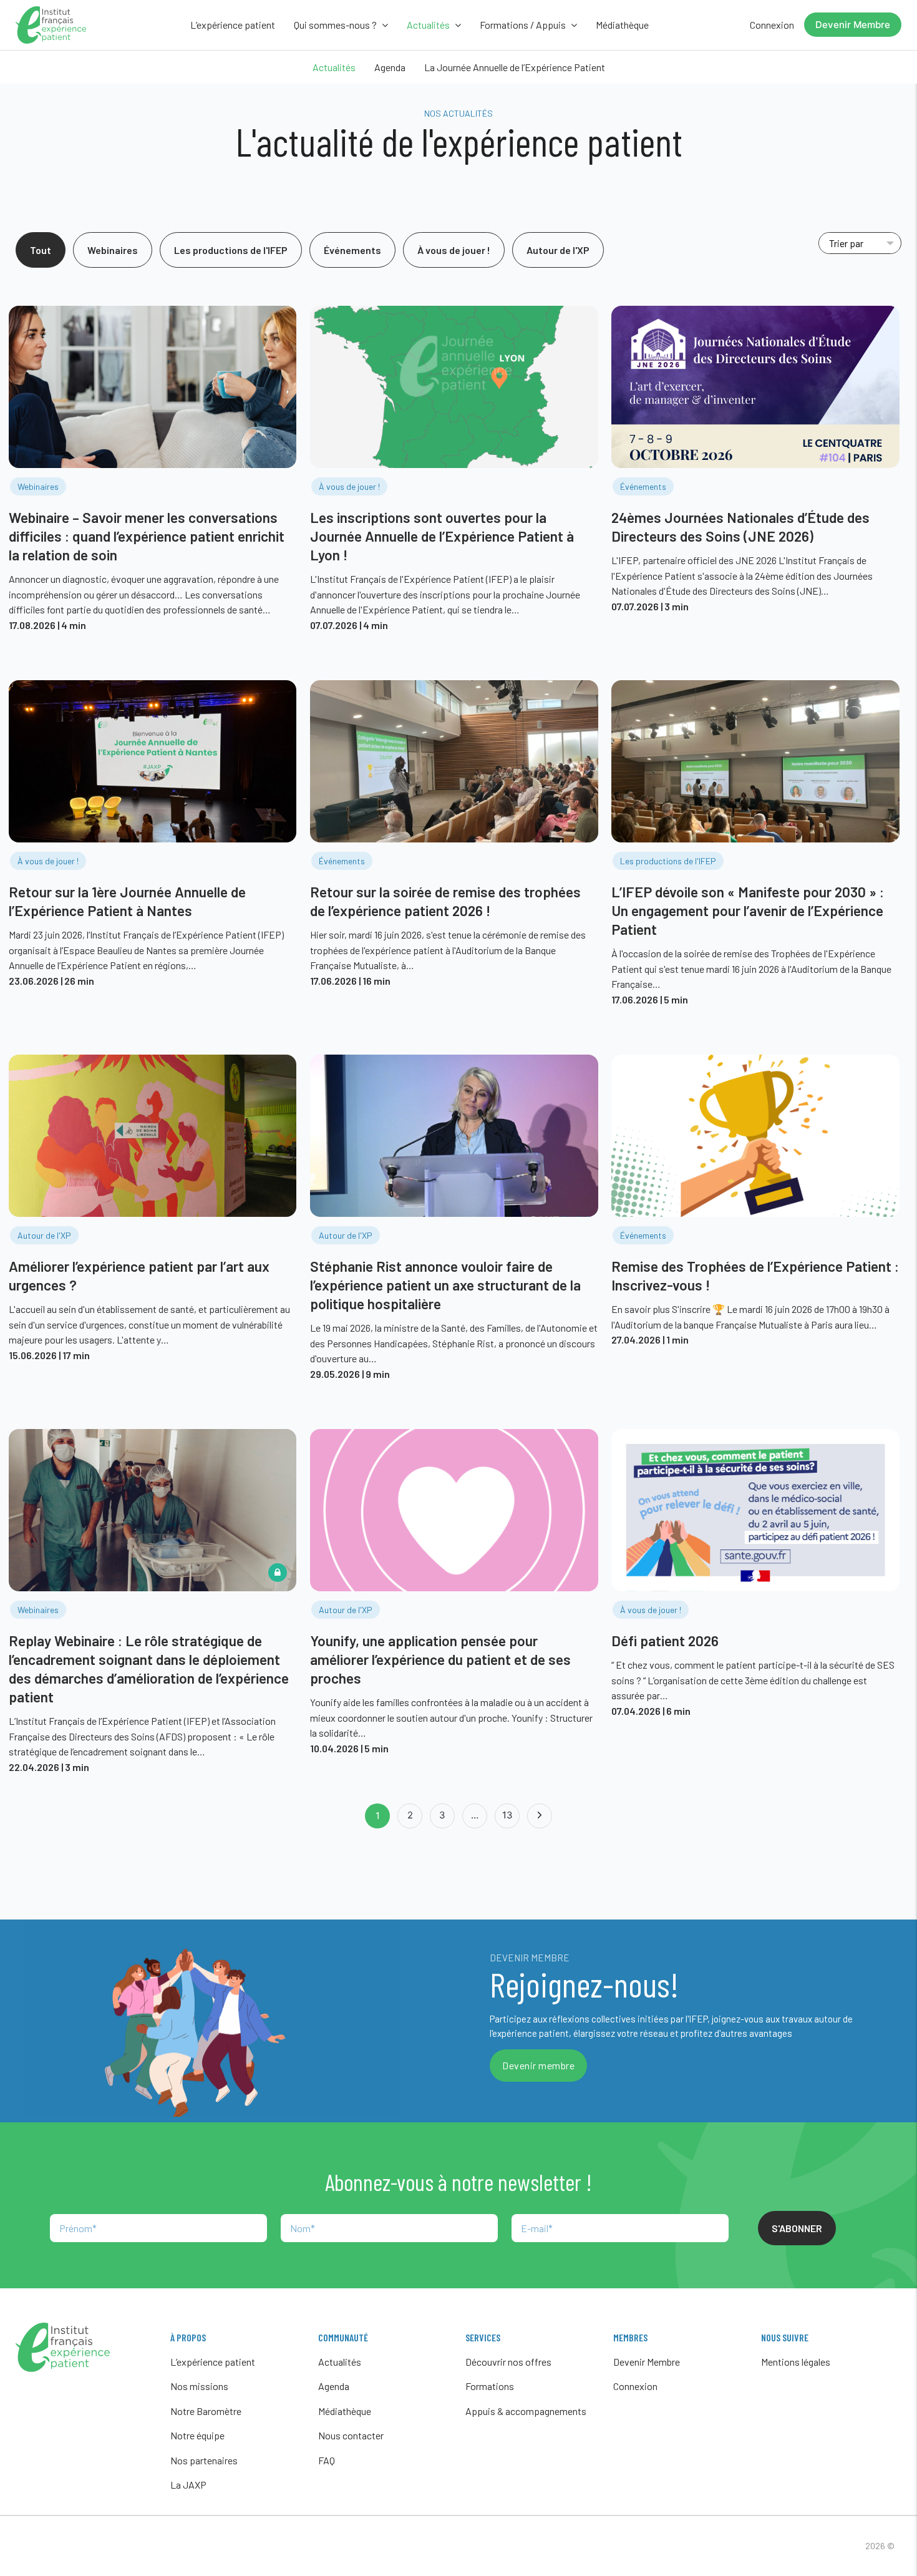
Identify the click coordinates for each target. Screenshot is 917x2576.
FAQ (327, 2460)
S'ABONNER (797, 2228)
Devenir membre (538, 2065)
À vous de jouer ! (454, 250)
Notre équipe (197, 2435)
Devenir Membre (853, 25)
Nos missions (199, 2386)
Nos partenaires (204, 2460)
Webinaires (113, 250)
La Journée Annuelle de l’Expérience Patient (515, 67)
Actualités (334, 67)
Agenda (390, 67)
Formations (490, 2386)
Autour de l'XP (558, 250)
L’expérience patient (233, 25)
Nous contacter (351, 2435)
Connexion (772, 25)
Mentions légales (796, 2362)
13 (507, 1815)
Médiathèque (622, 25)
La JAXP (188, 2485)
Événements (352, 250)
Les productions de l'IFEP (231, 250)
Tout (41, 250)
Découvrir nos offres (508, 2362)
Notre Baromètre (206, 2411)
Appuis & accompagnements (526, 2411)
